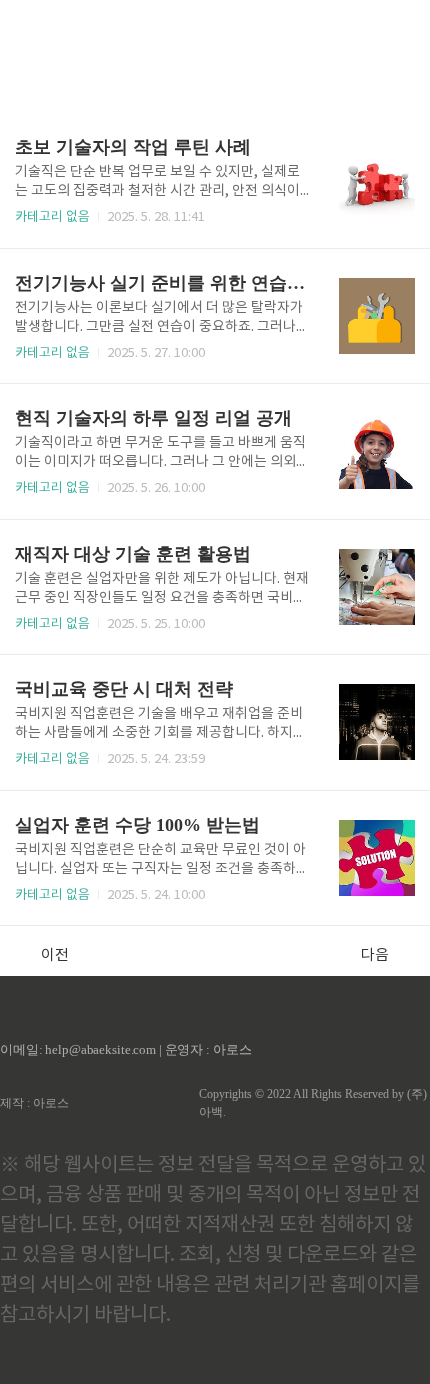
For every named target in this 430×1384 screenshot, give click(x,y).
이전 (55, 955)
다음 (375, 955)
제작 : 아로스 (34, 1103)
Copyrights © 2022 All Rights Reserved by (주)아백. (313, 1103)
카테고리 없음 (52, 217)
